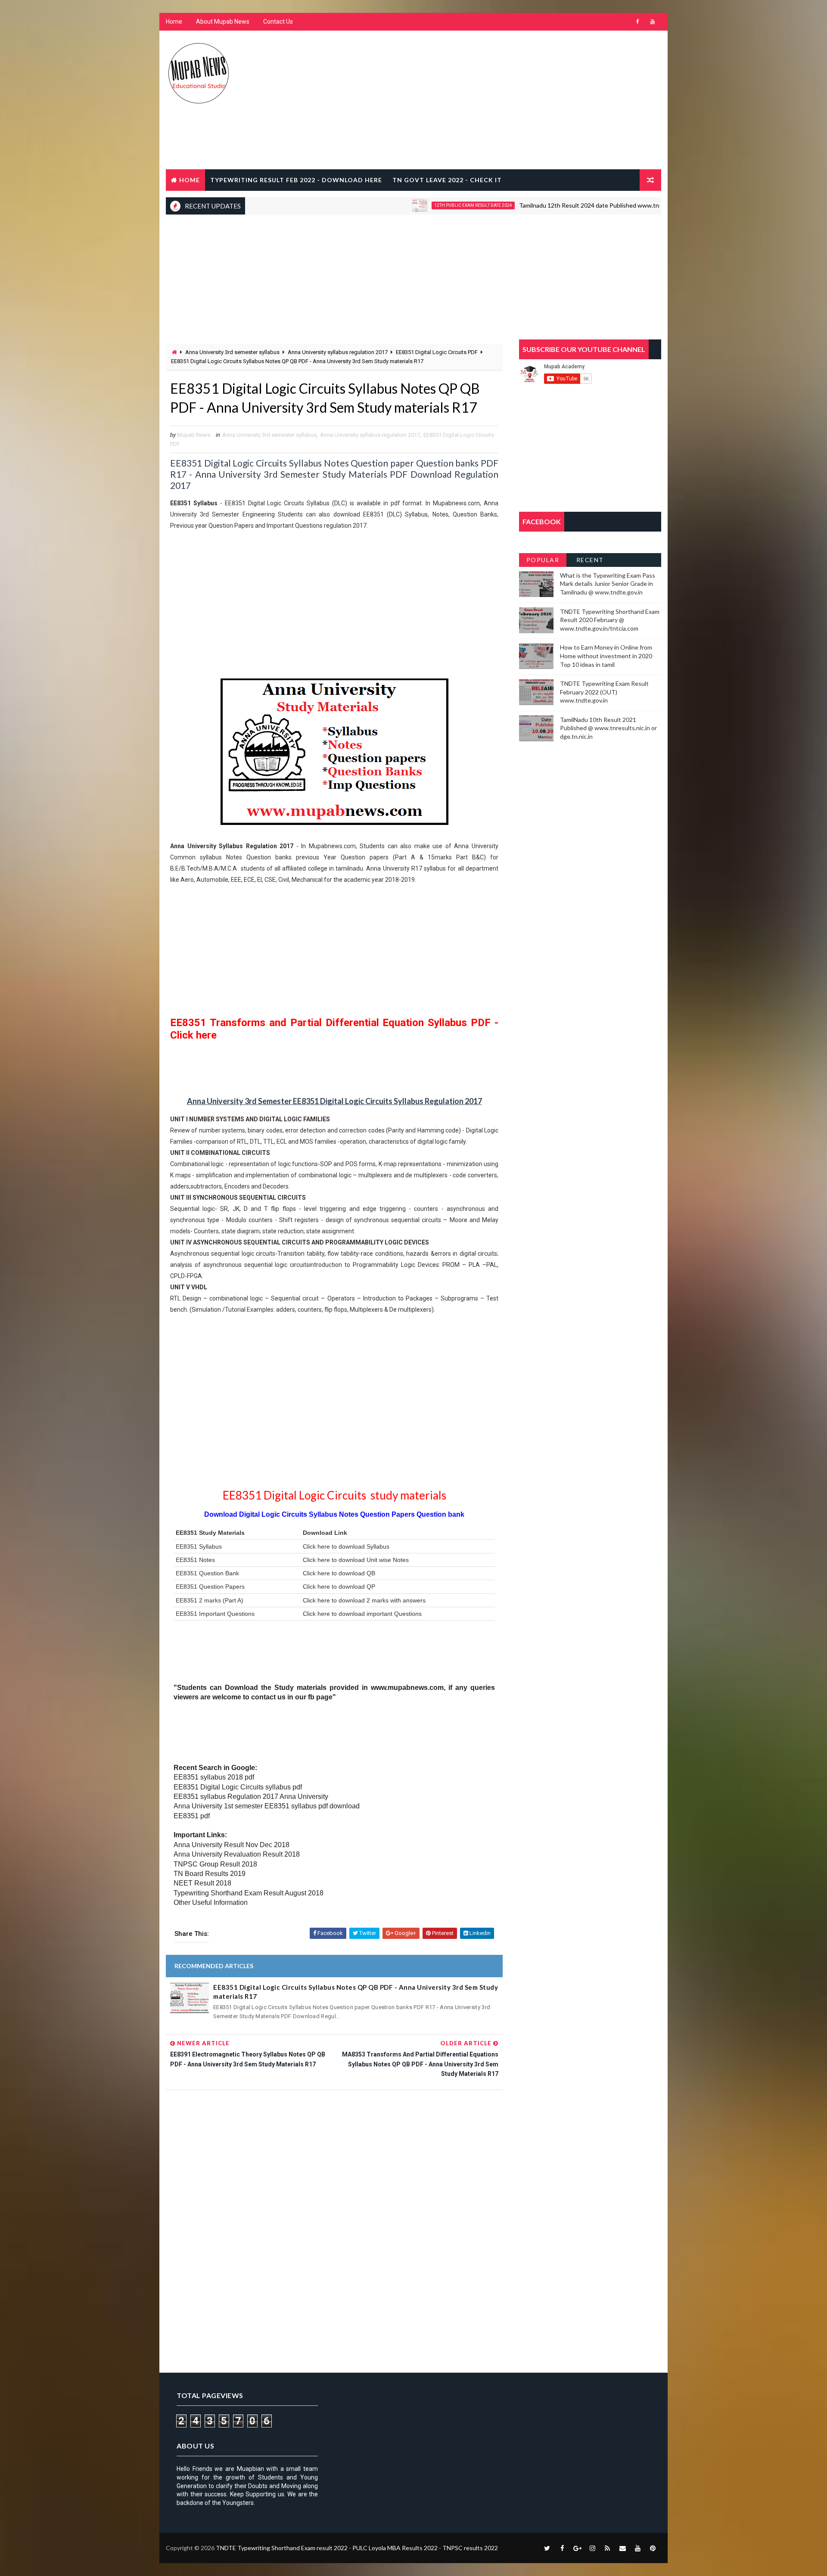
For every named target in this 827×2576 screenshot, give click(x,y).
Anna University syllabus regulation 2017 (338, 352)
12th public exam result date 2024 (417, 205)
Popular (543, 560)
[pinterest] (653, 2548)
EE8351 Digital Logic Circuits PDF (437, 352)
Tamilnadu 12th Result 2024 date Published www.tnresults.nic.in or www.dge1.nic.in (576, 205)
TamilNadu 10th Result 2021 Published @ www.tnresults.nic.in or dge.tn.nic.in (608, 728)
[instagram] (592, 2548)
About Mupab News (223, 22)
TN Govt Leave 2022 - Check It (447, 180)
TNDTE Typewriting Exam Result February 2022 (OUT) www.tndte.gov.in (604, 692)
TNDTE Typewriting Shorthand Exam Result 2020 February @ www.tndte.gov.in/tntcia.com (610, 620)
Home (174, 22)
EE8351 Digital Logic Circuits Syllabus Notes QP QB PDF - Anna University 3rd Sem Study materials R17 (356, 1992)
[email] (622, 2548)
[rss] (607, 2548)
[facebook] (637, 22)
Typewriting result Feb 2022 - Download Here (296, 180)
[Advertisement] (504, 100)
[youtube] (653, 22)
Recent (590, 560)
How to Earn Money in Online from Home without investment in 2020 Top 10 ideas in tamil (606, 656)
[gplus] (577, 2548)
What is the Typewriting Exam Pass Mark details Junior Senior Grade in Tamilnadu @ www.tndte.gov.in (608, 584)
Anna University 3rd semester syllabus (232, 352)
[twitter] (547, 2548)
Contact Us (278, 22)
